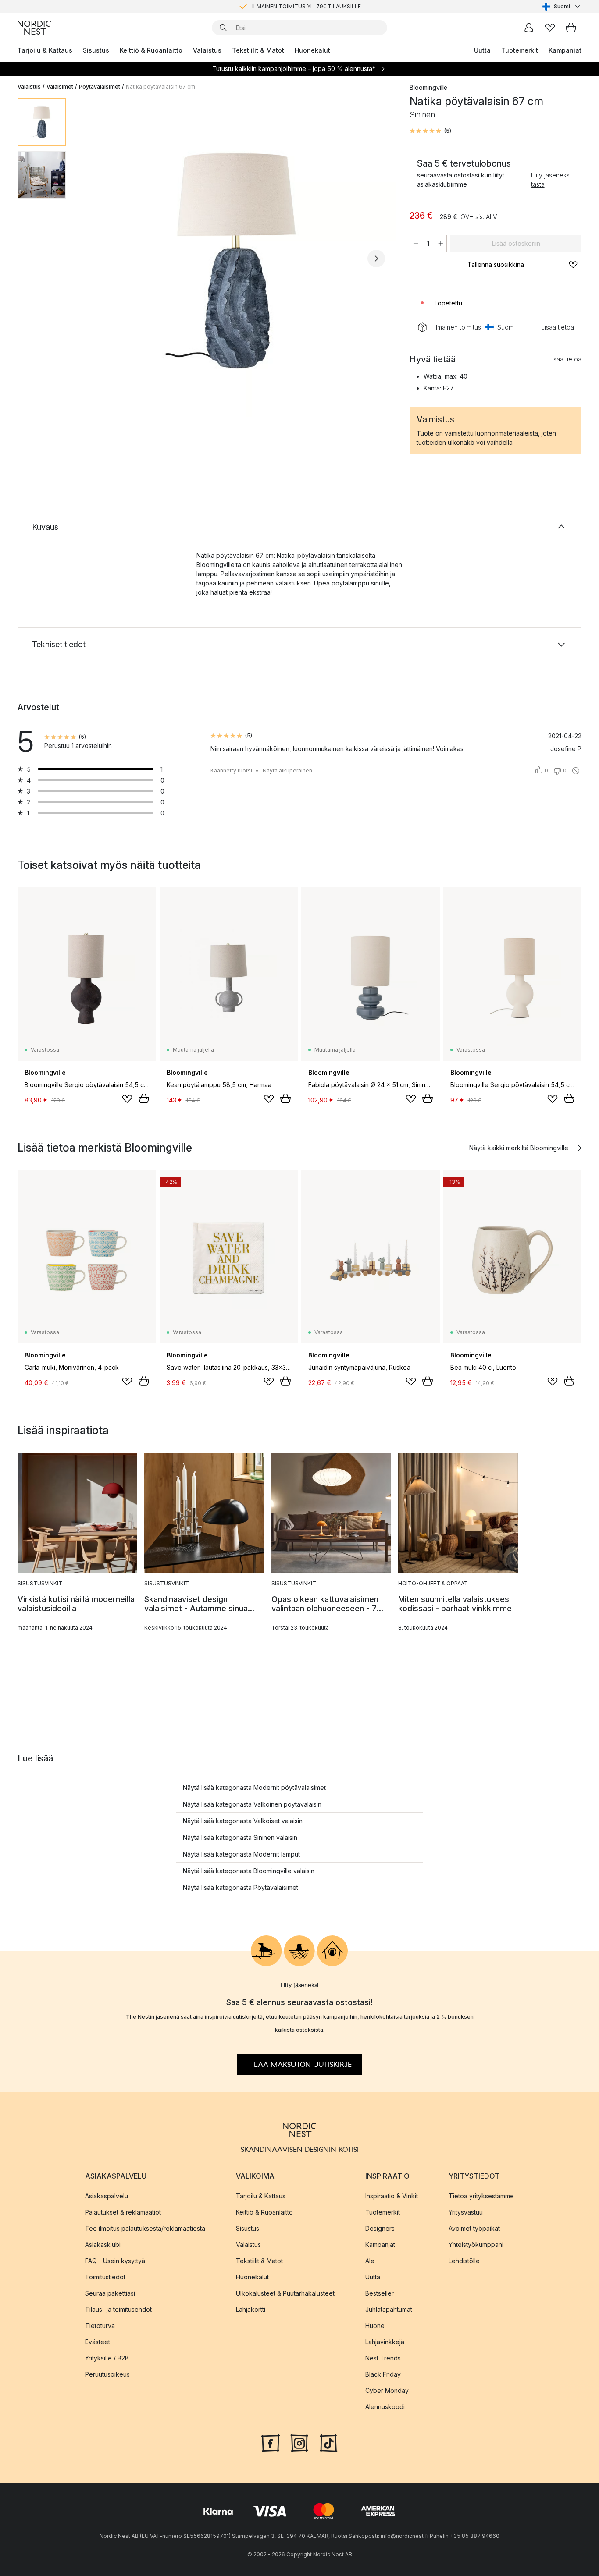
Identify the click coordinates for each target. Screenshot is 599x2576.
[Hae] (223, 28)
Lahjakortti (251, 2309)
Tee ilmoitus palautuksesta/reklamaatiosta (145, 2228)
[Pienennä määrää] (416, 244)
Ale (370, 2261)
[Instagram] (299, 2442)
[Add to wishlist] (127, 1099)
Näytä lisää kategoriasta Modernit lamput (241, 1854)
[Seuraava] (376, 259)
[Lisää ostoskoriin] (144, 1098)
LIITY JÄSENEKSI (281, 6)
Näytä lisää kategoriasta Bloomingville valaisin (249, 1871)
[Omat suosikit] (550, 28)
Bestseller (380, 2293)
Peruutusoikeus (107, 2374)
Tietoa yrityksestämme (481, 2196)
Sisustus (96, 50)
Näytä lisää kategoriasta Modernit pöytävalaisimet (254, 1788)
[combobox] (562, 7)
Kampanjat (565, 50)
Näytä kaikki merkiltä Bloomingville (519, 1148)
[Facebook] (271, 2442)
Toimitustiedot (105, 2277)
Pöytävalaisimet (100, 87)
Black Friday (383, 2374)
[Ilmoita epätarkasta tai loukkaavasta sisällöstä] (576, 771)
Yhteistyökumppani (476, 2245)
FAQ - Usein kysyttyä (115, 2261)
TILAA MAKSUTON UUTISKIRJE (300, 2064)
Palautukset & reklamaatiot (123, 2212)
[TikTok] (328, 2442)
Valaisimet (60, 87)
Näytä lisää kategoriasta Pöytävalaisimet (241, 1887)
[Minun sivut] (529, 28)
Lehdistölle (464, 2261)
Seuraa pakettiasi (110, 2293)
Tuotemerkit (520, 50)
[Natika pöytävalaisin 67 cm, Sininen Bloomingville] (236, 257)
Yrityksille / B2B (107, 2358)
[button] (430, 131)
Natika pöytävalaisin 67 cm (160, 87)
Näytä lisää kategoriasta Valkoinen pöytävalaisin (252, 1804)
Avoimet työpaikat (474, 2228)
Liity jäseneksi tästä (551, 180)
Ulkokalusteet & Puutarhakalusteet (285, 2293)
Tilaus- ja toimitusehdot (118, 2309)
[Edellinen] (96, 259)
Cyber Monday (387, 2390)
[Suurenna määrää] (441, 244)
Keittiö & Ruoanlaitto (151, 50)
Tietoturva (100, 2326)
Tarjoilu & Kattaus (45, 50)
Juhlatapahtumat (389, 2309)
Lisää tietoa (558, 327)
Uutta (482, 50)
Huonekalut (312, 50)
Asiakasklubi (103, 2245)
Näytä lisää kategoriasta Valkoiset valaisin (243, 1821)
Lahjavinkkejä (385, 2342)
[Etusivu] (34, 28)
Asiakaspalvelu (107, 2196)
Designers (380, 2228)
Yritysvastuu (466, 2212)
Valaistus (207, 50)
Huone (375, 2326)
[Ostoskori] (571, 28)
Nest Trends (383, 2358)
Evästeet (98, 2342)
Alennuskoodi (385, 2407)
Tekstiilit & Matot (258, 50)
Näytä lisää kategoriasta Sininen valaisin (240, 1837)
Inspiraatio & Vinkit (392, 2196)
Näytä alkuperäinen (287, 771)
